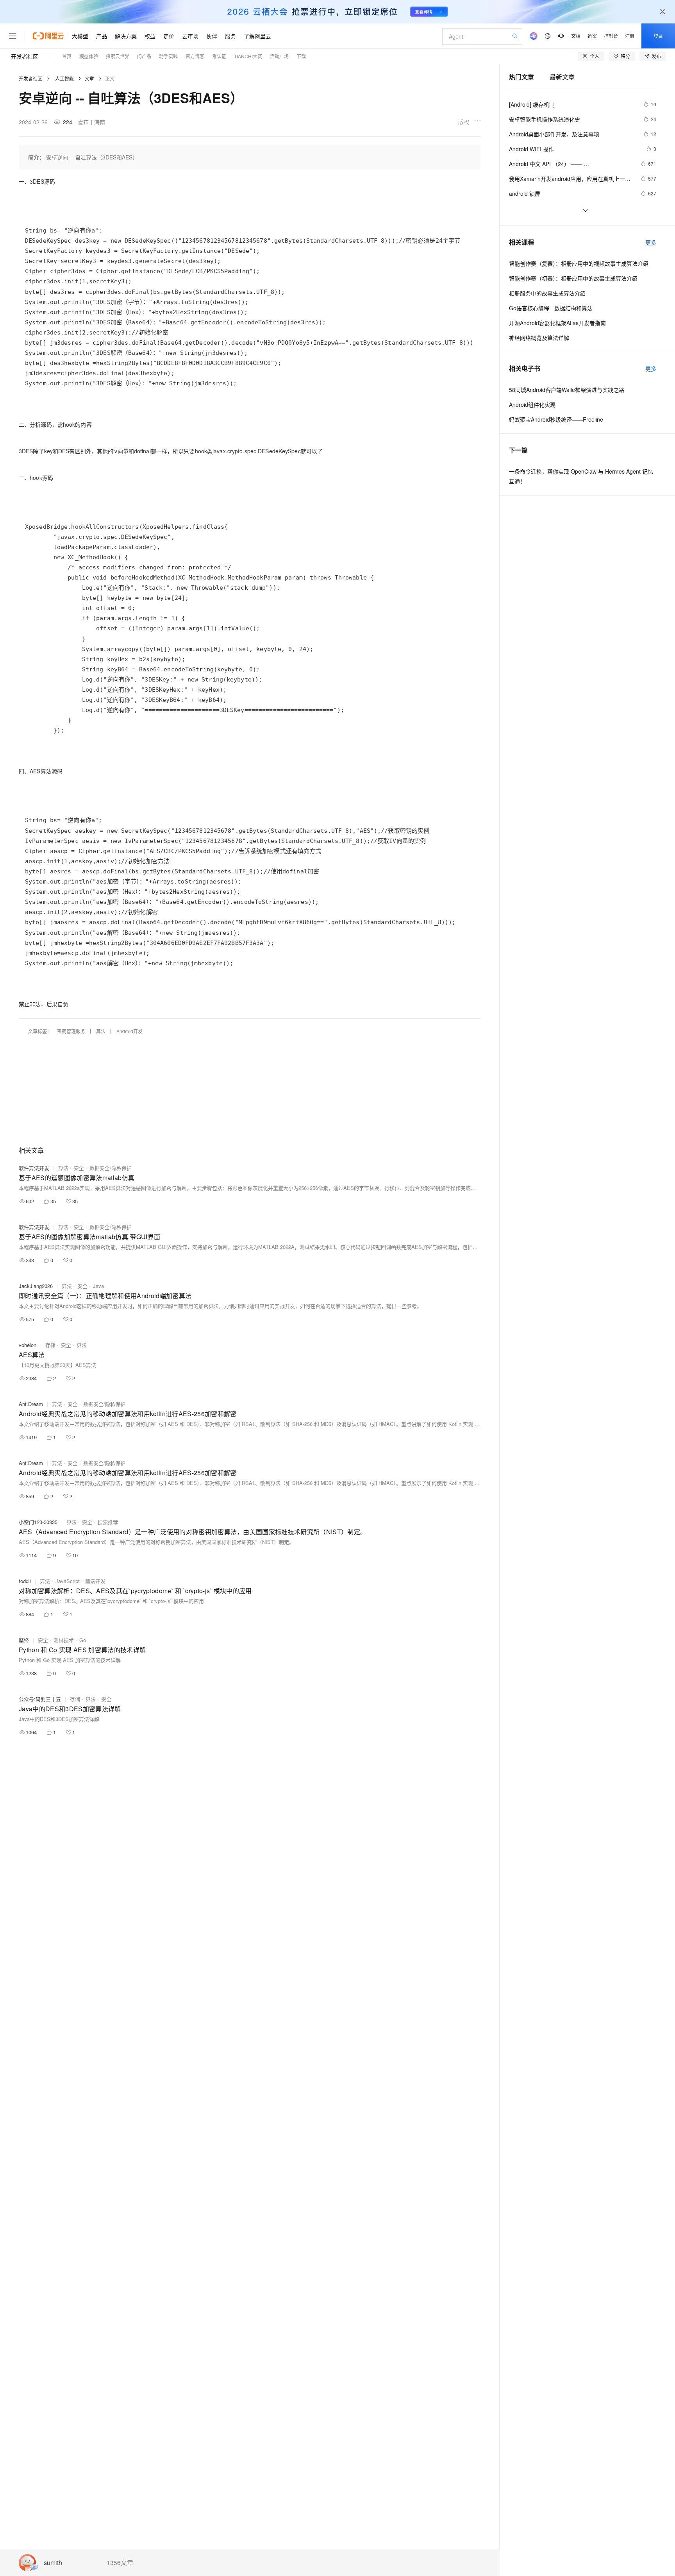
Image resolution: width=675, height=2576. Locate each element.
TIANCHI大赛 (248, 56)
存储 (50, 1345)
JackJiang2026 (36, 1286)
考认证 (219, 56)
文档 (576, 36)
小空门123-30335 (38, 1522)
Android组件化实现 (532, 404)
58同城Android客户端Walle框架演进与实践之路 (567, 390)
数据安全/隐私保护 (111, 1168)
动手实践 (168, 56)
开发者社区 (25, 56)
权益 (150, 36)
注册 (630, 36)
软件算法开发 (34, 1168)
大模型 (80, 36)
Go (83, 1640)
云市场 (190, 36)
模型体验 (89, 56)
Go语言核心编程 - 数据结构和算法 (551, 308)
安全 (79, 1168)
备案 (592, 36)
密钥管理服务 (71, 1031)
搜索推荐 (108, 1522)
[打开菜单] (12, 36)
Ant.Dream (31, 1404)
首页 (67, 56)
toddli (25, 1581)
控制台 (611, 36)
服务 (230, 36)
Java (98, 1286)
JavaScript (68, 1581)
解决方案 (126, 36)
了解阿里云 (257, 36)
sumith (53, 2563)
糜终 (24, 1640)
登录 (658, 36)
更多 (651, 242)
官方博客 (195, 56)
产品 (102, 36)
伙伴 (212, 36)
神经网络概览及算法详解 (539, 338)
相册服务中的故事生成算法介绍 (547, 293)
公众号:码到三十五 (40, 1699)
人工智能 (64, 78)
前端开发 (95, 1581)
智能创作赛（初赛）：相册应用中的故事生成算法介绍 (573, 278)
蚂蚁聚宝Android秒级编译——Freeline (556, 419)
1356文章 (120, 2563)
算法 (101, 1031)
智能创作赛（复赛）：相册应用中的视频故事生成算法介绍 (579, 263)
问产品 (144, 56)
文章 (89, 78)
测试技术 (64, 1640)
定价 (169, 36)
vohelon (28, 1345)
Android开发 (129, 1031)
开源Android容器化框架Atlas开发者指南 (557, 323)
